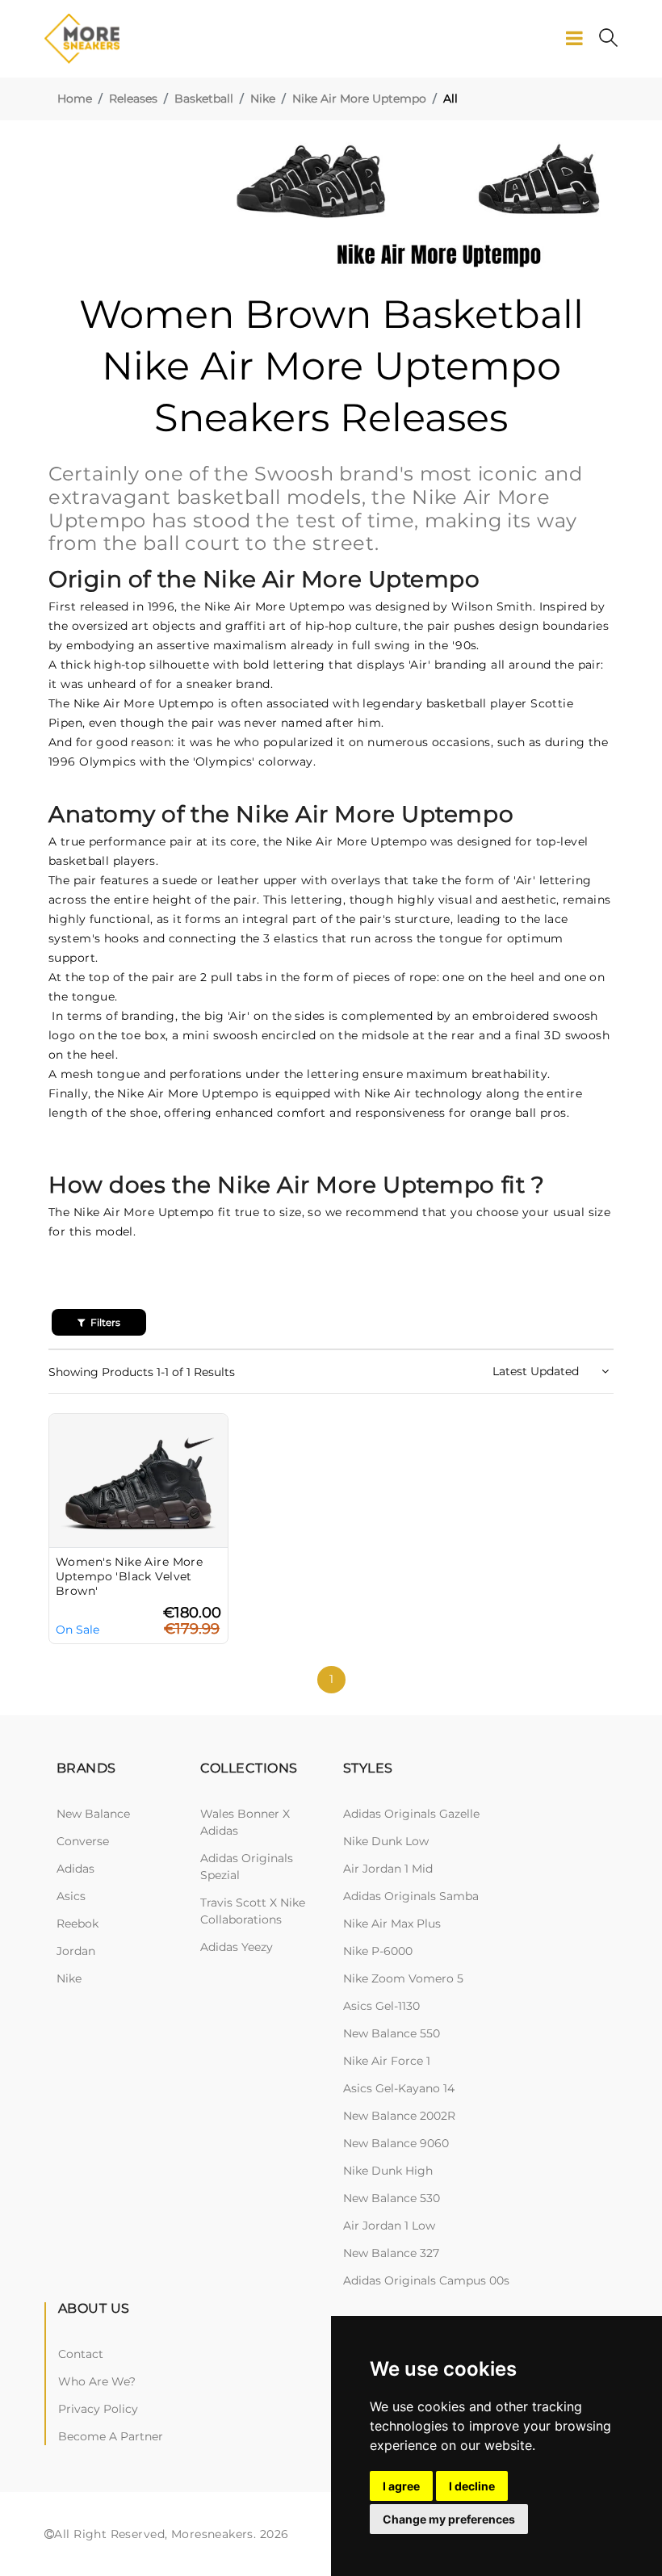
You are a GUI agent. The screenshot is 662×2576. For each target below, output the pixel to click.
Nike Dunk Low (386, 1841)
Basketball (204, 99)
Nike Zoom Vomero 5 (403, 1978)
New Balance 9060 (396, 2143)
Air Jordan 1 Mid (388, 1869)
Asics (71, 1896)
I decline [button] (472, 2486)
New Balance (93, 1814)
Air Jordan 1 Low (389, 2226)
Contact (81, 2354)
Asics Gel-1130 (381, 2006)
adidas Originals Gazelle (411, 1814)
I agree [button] (401, 2486)
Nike (263, 99)
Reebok (78, 1924)
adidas (75, 1869)
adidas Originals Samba (411, 1896)
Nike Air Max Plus (392, 1924)
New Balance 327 (391, 2253)
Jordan (76, 1951)
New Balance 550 (392, 2033)
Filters (104, 1322)
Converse (83, 1841)
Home (75, 99)
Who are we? (97, 2381)
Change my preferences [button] (449, 2519)
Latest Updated (537, 1371)
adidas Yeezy (237, 1947)
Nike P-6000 (378, 1951)
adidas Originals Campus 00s (426, 2280)
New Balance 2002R (399, 2116)
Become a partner (111, 2436)
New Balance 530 (392, 2198)
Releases (133, 99)
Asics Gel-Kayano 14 (399, 2088)
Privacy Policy (98, 2409)
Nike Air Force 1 (387, 2061)
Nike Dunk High (388, 2171)
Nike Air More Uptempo (359, 99)
